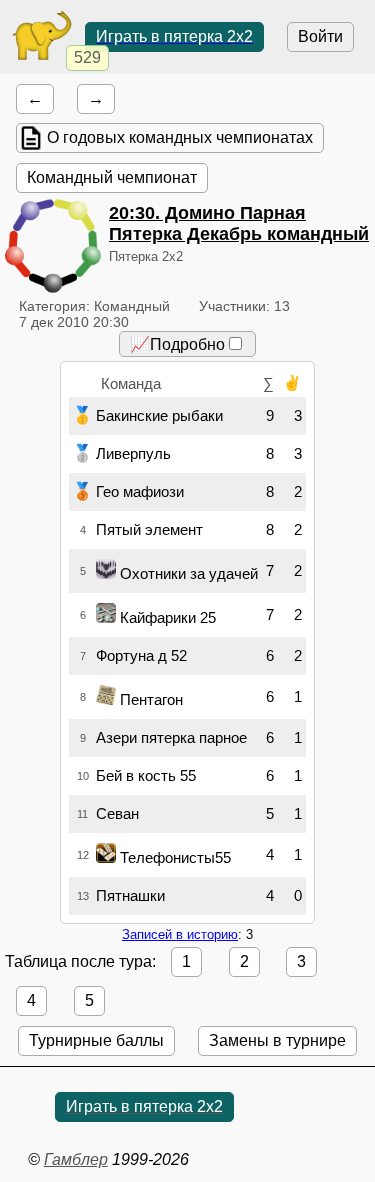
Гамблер (76, 1159)
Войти (320, 36)
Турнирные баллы (96, 1040)
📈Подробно (177, 344)
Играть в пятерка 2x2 (174, 36)
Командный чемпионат (112, 177)
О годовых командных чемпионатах (180, 137)
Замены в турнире (277, 1040)
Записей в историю (180, 934)
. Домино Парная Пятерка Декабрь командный (239, 223)
